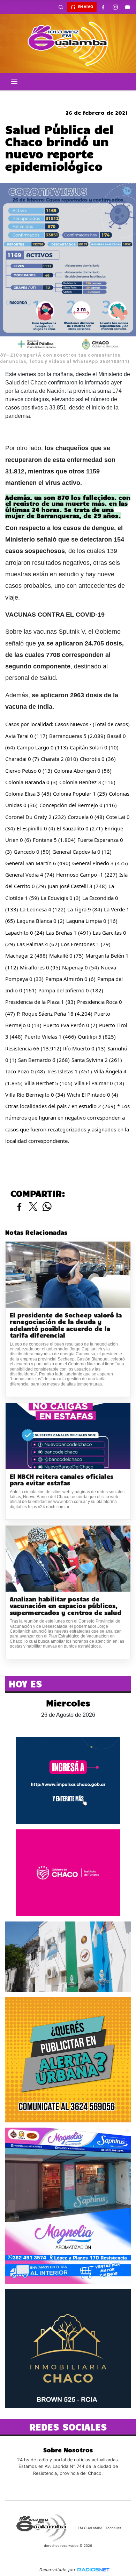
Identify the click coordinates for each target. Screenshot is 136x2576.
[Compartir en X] (33, 1207)
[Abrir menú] (14, 82)
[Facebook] (103, 7)
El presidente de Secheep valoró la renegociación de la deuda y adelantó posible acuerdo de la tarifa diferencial (66, 1325)
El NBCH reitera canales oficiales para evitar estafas (62, 1480)
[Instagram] (115, 7)
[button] (61, 7)
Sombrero (68, 96)
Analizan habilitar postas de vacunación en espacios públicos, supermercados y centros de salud (66, 1606)
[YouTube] (127, 7)
